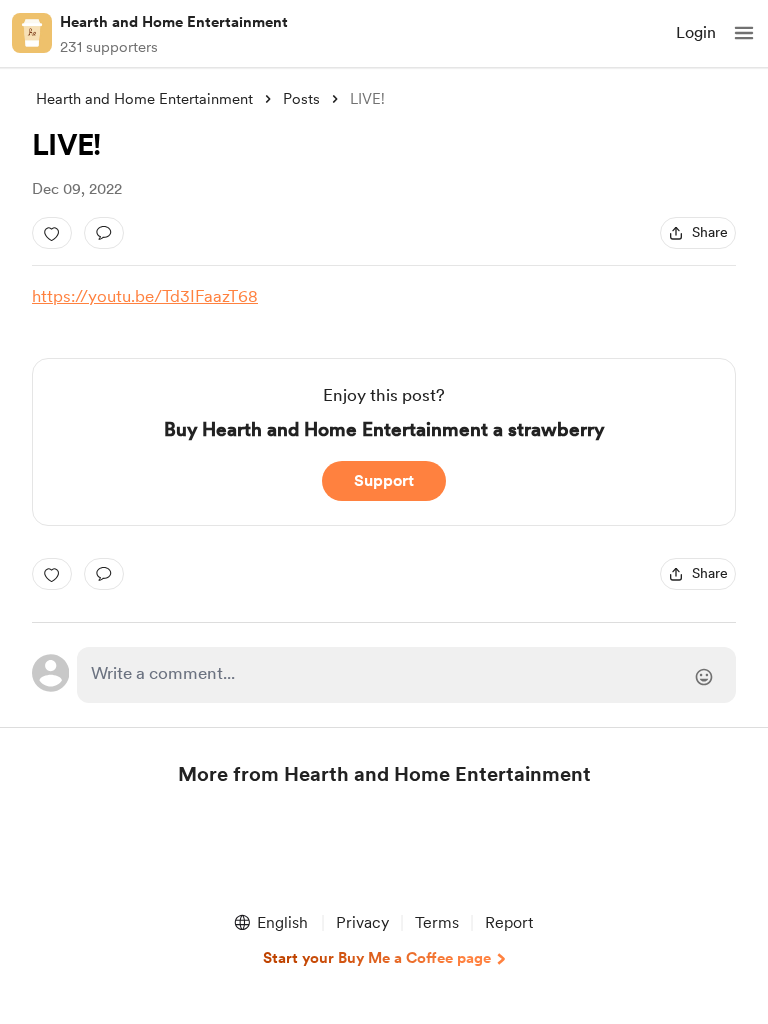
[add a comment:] (104, 233)
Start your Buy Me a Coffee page (377, 958)
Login (696, 32)
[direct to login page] (406, 675)
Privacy (362, 922)
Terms (437, 922)
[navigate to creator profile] (32, 33)
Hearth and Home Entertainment (174, 22)
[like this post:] (52, 233)
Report (509, 922)
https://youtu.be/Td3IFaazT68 (145, 296)
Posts (301, 99)
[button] (744, 33)
